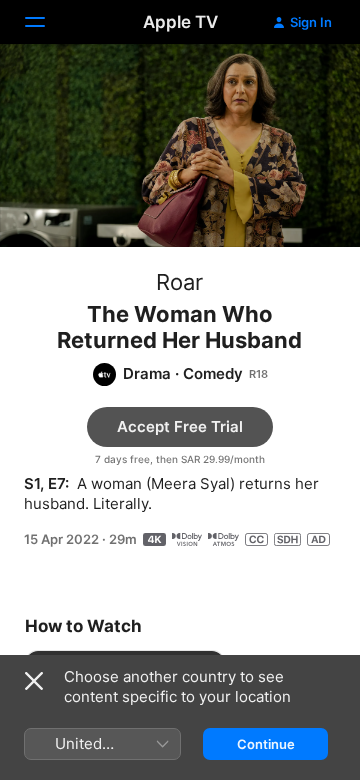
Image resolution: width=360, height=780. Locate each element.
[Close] (34, 681)
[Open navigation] (47, 22)
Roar (179, 282)
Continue (266, 744)
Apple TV (180, 22)
